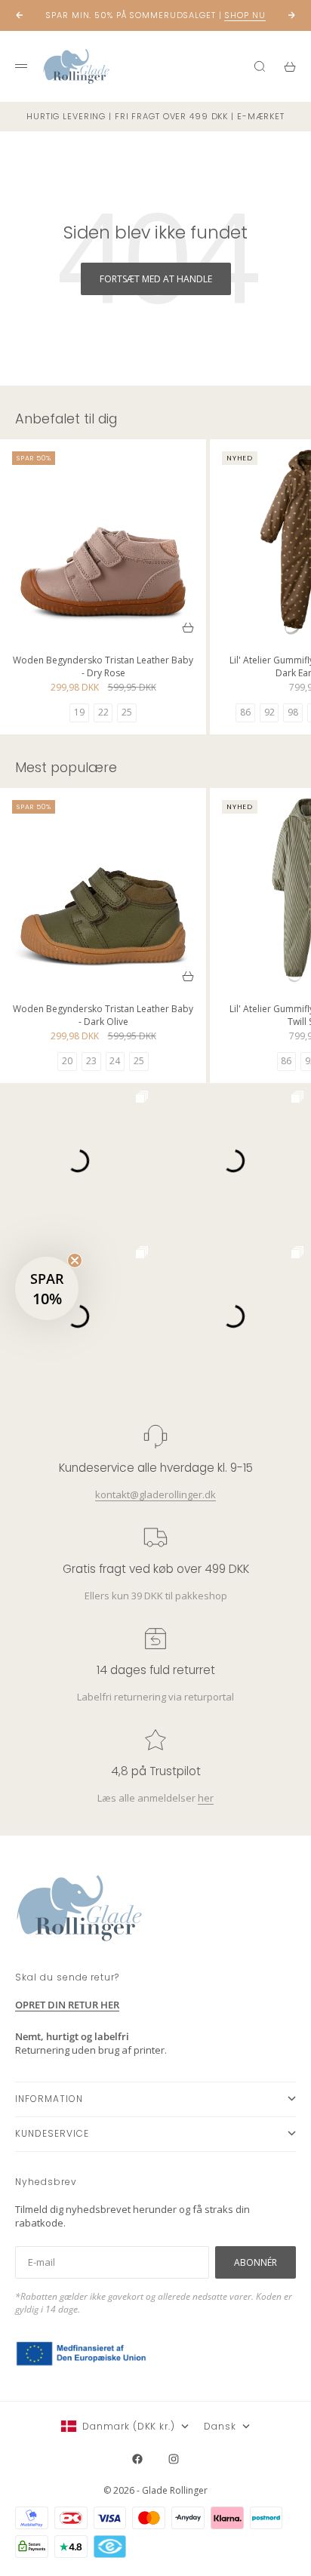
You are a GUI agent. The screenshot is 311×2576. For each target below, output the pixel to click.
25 (127, 712)
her (206, 1798)
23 (91, 1061)
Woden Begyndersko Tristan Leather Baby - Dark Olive (103, 1017)
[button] (47, 1288)
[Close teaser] (75, 1260)
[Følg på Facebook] (137, 2459)
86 (245, 712)
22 (103, 712)
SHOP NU (245, 15)
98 (293, 712)
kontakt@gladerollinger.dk (155, 1494)
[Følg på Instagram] (174, 2459)
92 (269, 712)
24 (115, 1061)
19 (79, 712)
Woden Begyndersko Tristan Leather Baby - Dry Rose (103, 668)
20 (67, 1061)
